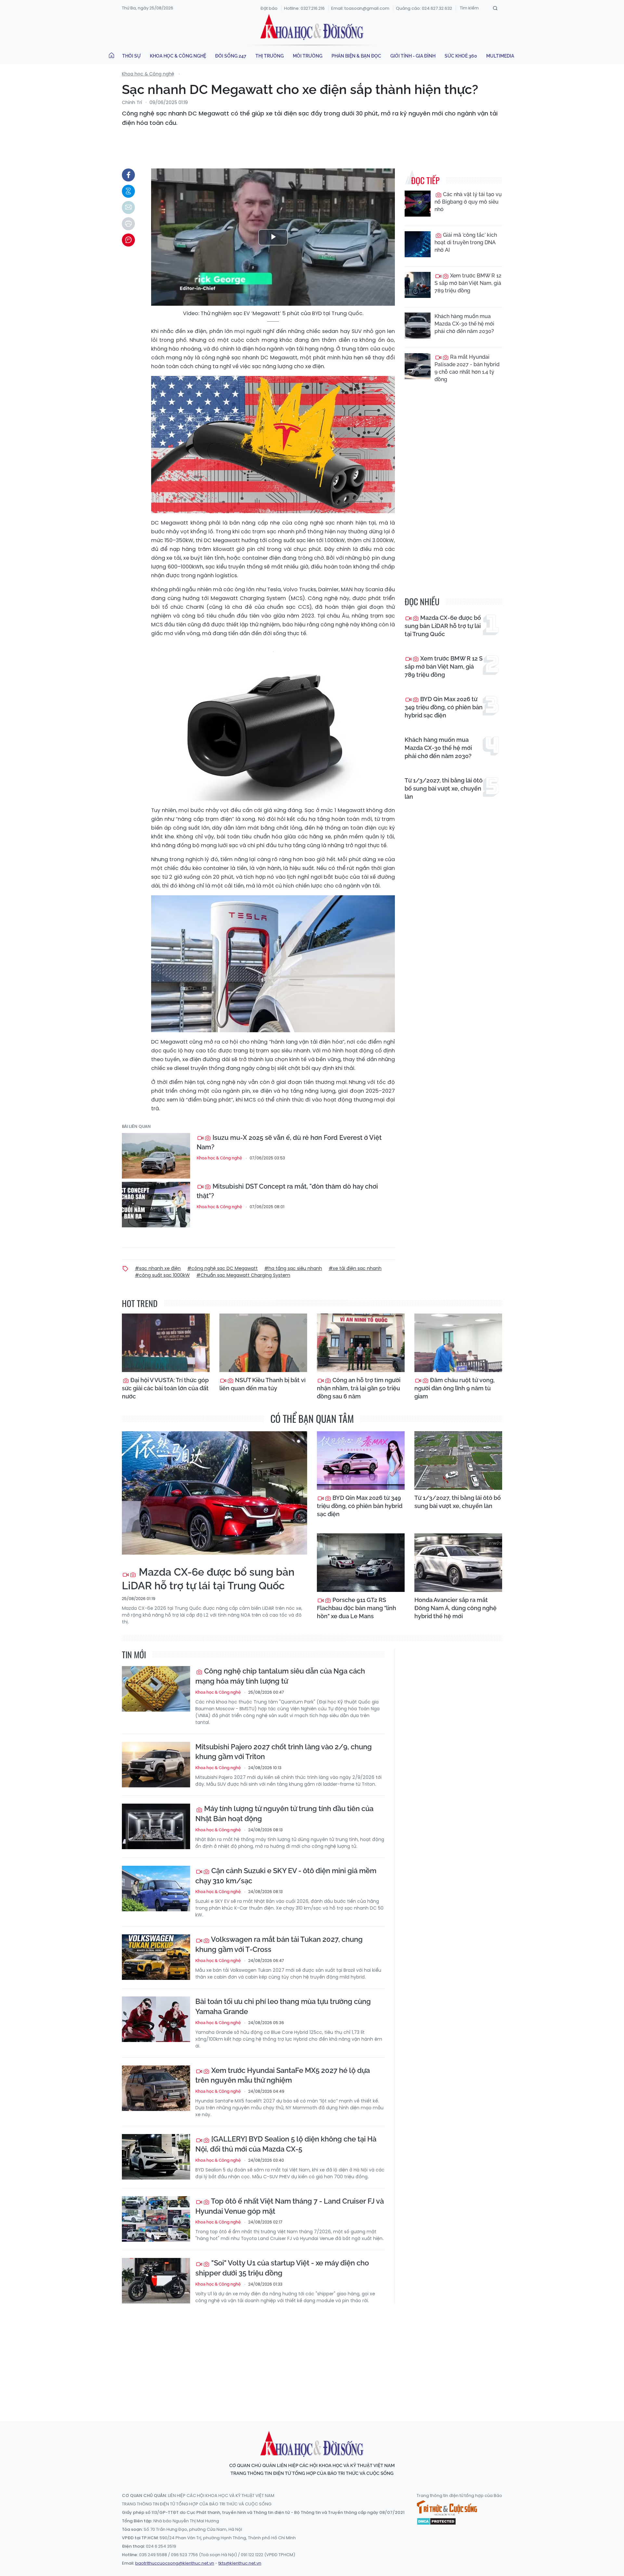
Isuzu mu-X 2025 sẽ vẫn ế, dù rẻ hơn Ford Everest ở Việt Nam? (289, 1142)
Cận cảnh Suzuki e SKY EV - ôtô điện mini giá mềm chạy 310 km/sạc (286, 1876)
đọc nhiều (422, 601)
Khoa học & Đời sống (312, 27)
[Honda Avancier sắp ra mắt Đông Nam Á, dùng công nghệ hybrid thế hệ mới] (458, 1563)
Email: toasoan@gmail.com (360, 8)
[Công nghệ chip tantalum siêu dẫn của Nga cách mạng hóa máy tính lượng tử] (156, 1689)
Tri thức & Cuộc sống (447, 2508)
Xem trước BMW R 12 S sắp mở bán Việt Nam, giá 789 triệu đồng (468, 283)
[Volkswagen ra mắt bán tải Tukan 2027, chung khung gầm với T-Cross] (156, 1957)
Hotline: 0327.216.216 (304, 8)
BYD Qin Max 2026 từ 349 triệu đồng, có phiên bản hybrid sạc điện (444, 707)
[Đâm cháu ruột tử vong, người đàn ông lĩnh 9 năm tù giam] (458, 1343)
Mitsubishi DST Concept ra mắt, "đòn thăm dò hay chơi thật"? (287, 1191)
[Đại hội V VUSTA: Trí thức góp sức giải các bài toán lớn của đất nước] (166, 1343)
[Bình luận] (128, 240)
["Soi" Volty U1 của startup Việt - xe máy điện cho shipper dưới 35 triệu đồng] (156, 2281)
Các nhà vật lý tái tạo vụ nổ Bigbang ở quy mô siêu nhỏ (468, 202)
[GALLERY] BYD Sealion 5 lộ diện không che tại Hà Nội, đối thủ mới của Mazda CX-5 (286, 2144)
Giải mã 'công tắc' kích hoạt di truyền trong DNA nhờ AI (466, 242)
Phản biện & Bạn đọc (356, 56)
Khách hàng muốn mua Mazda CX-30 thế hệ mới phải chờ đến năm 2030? (464, 324)
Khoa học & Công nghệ (178, 56)
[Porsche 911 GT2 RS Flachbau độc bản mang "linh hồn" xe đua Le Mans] (361, 1563)
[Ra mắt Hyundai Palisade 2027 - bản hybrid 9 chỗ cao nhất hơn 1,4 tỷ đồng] (418, 366)
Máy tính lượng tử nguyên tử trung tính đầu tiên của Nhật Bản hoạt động (284, 1814)
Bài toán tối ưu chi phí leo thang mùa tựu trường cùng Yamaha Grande (283, 2006)
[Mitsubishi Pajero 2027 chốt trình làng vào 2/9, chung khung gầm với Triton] (156, 1765)
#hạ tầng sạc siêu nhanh (293, 1268)
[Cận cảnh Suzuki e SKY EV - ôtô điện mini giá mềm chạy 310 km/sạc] (156, 1889)
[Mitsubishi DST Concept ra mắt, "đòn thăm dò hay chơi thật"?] (156, 1205)
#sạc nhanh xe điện (158, 1268)
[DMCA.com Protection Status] (436, 2521)
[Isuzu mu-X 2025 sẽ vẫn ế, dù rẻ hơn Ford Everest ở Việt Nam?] (156, 1156)
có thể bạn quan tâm (312, 1418)
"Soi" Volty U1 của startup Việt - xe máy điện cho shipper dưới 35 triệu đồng (282, 2268)
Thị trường (270, 56)
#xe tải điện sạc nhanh (355, 1268)
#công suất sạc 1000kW (162, 1275)
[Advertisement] (312, 2356)
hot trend (140, 1303)
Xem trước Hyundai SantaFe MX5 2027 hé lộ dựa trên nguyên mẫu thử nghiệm (283, 2075)
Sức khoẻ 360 (461, 56)
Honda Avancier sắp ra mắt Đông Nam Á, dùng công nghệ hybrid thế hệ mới (455, 1608)
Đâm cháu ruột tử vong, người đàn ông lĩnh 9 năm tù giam (455, 1388)
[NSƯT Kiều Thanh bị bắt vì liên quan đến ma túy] (263, 1343)
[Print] (128, 224)
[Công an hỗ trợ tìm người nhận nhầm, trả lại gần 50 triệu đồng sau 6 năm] (361, 1343)
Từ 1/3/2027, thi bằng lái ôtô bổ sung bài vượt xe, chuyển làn (444, 788)
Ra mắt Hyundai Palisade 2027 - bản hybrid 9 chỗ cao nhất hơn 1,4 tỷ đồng (467, 368)
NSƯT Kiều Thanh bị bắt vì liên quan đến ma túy (262, 1384)
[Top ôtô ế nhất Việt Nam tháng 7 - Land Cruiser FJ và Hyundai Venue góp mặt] (156, 2219)
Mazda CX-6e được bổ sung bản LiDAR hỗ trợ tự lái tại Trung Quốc (443, 626)
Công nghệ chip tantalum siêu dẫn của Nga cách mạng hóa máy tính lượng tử (280, 1676)
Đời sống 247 (231, 56)
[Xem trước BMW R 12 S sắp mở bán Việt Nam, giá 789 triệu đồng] (418, 285)
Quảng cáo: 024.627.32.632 (424, 8)
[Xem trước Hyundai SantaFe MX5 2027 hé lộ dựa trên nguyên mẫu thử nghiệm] (156, 2088)
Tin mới (134, 1655)
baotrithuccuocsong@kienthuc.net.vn (175, 2563)
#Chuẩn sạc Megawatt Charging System (243, 1275)
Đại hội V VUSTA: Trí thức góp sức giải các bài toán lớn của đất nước (165, 1388)
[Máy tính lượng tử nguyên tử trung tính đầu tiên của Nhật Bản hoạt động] (156, 1826)
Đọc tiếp (425, 180)
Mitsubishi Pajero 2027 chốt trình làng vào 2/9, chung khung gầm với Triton (284, 1752)
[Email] (128, 207)
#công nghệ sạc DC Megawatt (222, 1268)
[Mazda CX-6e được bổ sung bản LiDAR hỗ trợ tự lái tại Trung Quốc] (214, 1493)
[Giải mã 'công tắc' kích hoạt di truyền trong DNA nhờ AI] (418, 244)
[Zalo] (128, 191)
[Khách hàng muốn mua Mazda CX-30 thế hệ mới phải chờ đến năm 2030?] (418, 326)
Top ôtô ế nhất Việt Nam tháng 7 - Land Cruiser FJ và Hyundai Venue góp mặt (290, 2206)
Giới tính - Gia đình (413, 56)
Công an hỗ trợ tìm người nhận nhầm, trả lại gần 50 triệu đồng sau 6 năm (359, 1388)
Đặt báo (269, 8)
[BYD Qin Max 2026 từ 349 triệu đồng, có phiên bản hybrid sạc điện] (361, 1461)
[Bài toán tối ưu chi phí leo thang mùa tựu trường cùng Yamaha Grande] (156, 2019)
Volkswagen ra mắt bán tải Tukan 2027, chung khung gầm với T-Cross (279, 1944)
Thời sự (131, 56)
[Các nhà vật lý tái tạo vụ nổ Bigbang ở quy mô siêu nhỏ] (418, 204)
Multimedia (500, 56)
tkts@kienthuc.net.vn (240, 2563)
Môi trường (308, 56)
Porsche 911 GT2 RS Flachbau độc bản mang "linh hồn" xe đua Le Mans (357, 1608)
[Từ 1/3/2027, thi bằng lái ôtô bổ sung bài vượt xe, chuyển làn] (458, 1461)
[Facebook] (128, 175)
